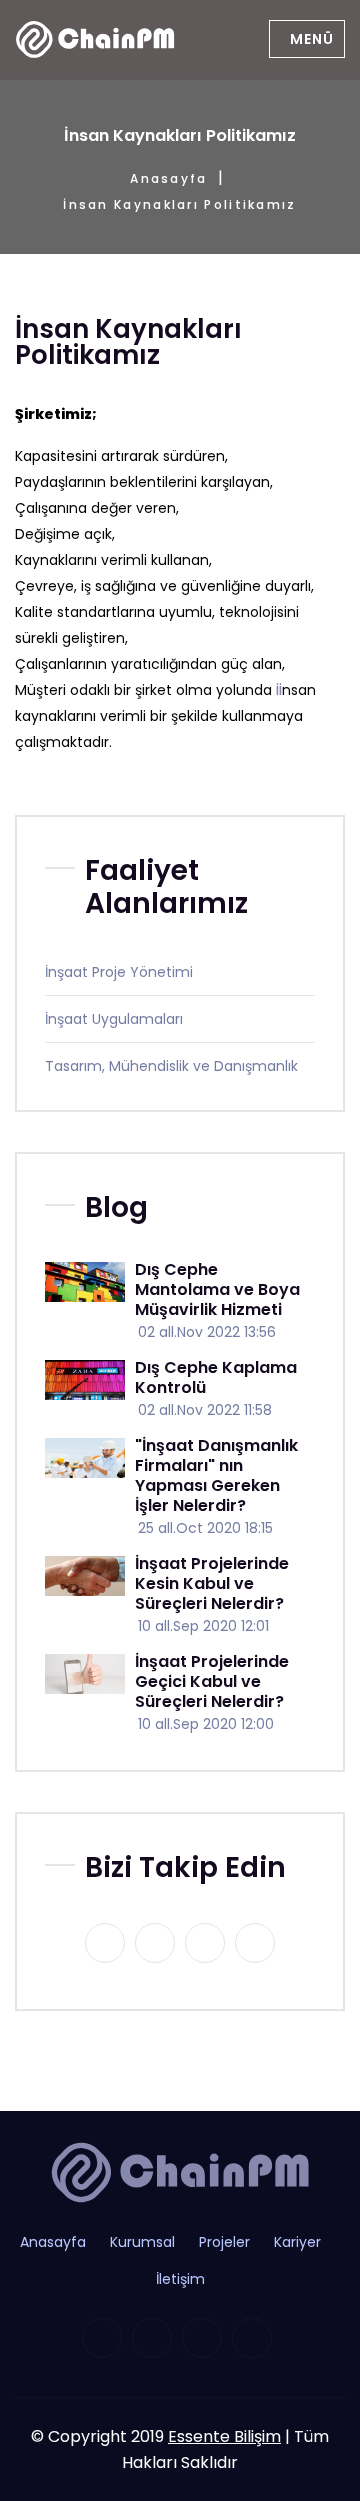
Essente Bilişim (224, 2436)
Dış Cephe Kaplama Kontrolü (216, 1377)
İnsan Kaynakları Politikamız (179, 204)
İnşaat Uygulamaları (114, 1019)
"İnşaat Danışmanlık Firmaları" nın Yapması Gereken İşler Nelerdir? (216, 1475)
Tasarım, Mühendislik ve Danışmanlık (171, 1066)
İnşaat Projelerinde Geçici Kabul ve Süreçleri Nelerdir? (212, 1681)
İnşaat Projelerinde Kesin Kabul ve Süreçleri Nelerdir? (212, 1583)
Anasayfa (168, 178)
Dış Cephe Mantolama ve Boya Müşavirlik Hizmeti (217, 1289)
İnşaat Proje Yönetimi (119, 972)
